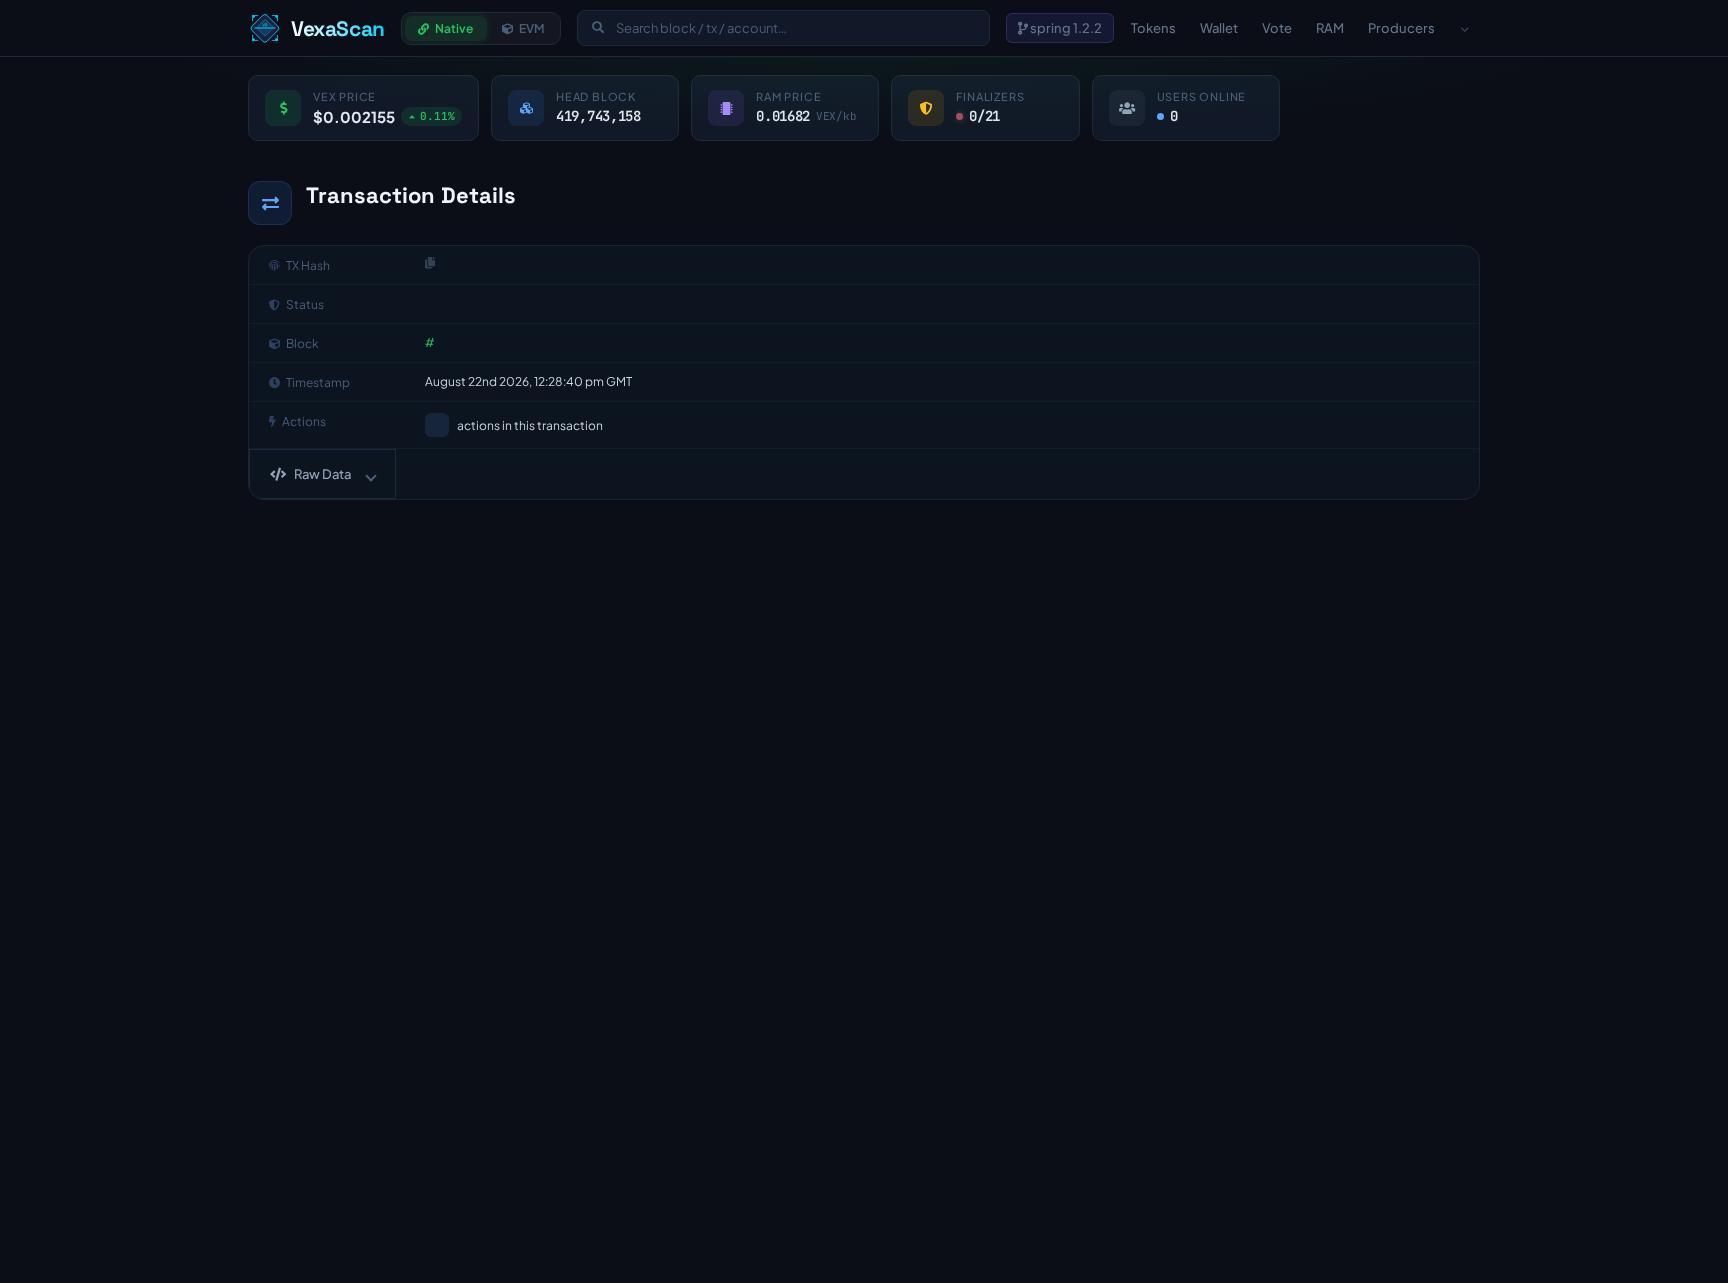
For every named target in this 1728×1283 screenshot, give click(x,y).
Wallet (1219, 28)
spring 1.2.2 (1065, 28)
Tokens (1153, 28)
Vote (1277, 28)
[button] (322, 474)
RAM (1330, 28)
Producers (1401, 28)
